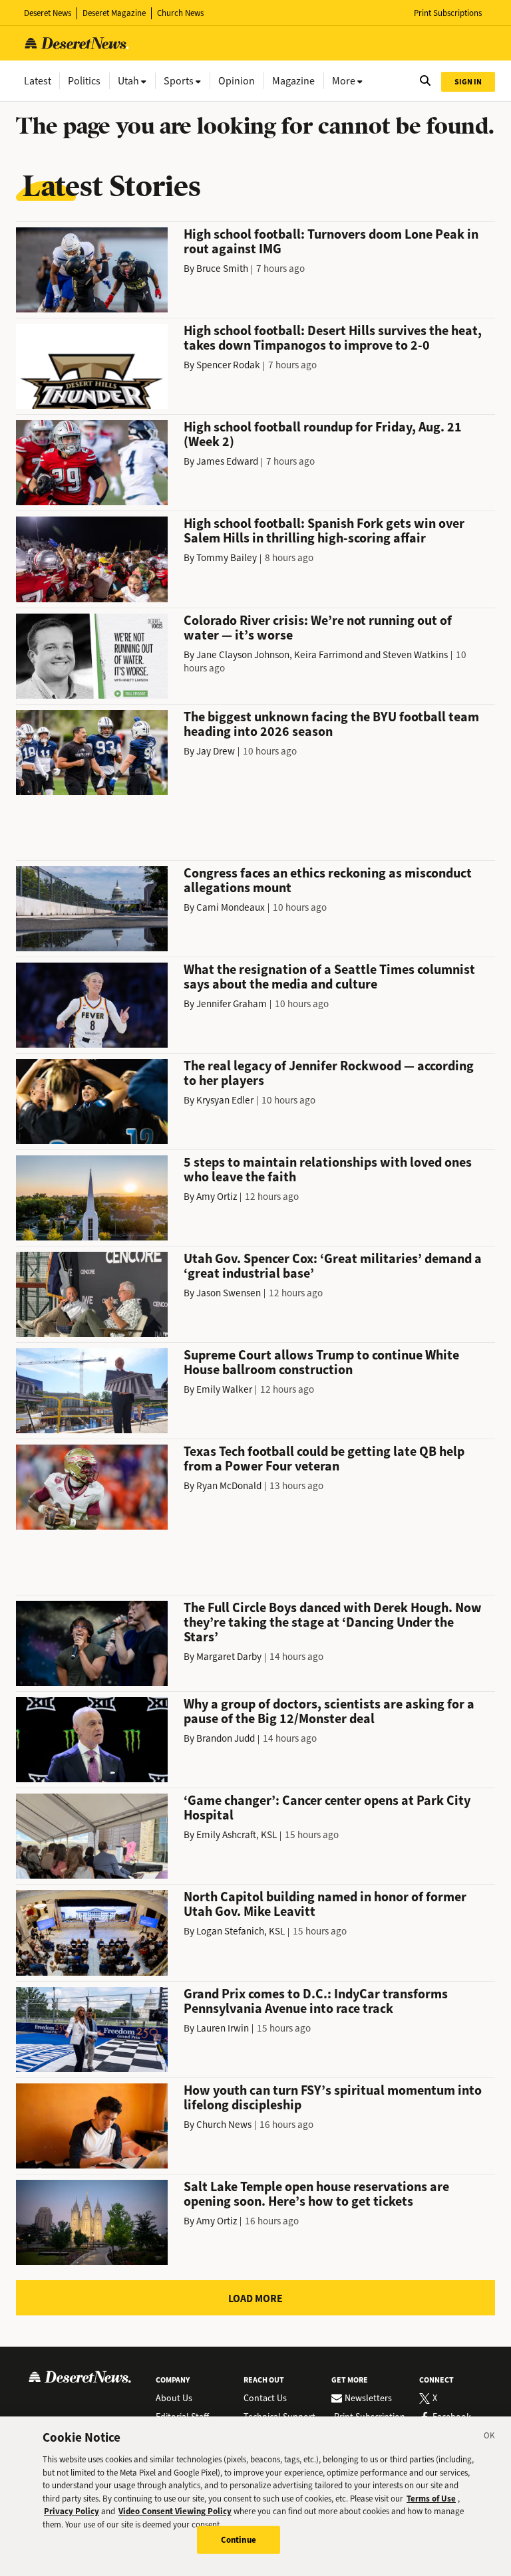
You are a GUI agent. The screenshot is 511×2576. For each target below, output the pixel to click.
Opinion (237, 81)
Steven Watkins (415, 655)
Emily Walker (224, 1389)
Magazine (293, 81)
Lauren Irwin (223, 2028)
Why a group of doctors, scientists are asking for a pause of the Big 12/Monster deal (329, 1711)
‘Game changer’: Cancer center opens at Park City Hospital (327, 1808)
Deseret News (48, 13)
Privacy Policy (72, 2511)
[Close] (490, 2438)
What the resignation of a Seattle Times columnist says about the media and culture (329, 977)
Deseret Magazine (114, 13)
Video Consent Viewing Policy (175, 2511)
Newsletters (368, 2399)
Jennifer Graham (232, 1004)
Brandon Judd (226, 1738)
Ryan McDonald (229, 1486)
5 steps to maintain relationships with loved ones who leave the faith (328, 1170)
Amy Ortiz (217, 1197)
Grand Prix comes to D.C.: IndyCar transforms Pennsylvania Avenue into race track (316, 2001)
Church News (180, 13)
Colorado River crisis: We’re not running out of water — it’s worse (318, 628)
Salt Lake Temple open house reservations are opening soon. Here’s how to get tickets (316, 2194)
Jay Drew (216, 751)
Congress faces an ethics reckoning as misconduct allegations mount (328, 880)
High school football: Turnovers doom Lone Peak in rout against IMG (331, 242)
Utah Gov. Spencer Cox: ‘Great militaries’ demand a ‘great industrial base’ (333, 1266)
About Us (174, 2399)
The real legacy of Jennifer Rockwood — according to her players (329, 1073)
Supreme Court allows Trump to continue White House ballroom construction (321, 1362)
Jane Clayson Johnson (243, 655)
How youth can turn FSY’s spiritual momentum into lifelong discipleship (333, 2098)
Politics (84, 81)
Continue (239, 2540)
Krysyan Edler (225, 1100)
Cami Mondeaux (231, 907)
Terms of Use (431, 2499)
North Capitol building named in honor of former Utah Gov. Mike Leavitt (325, 1904)
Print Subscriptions (448, 13)
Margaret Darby (229, 1657)
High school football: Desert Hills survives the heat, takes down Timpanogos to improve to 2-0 (333, 338)
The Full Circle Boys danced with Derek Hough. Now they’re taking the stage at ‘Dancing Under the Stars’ (333, 1622)
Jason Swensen (229, 1293)
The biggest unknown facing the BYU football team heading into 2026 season (331, 724)
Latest (38, 81)
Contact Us (265, 2399)
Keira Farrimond (328, 655)
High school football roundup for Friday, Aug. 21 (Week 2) (323, 434)
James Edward (227, 461)
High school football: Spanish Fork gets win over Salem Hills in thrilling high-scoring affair (324, 531)
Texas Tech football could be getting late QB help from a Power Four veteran (324, 1459)
